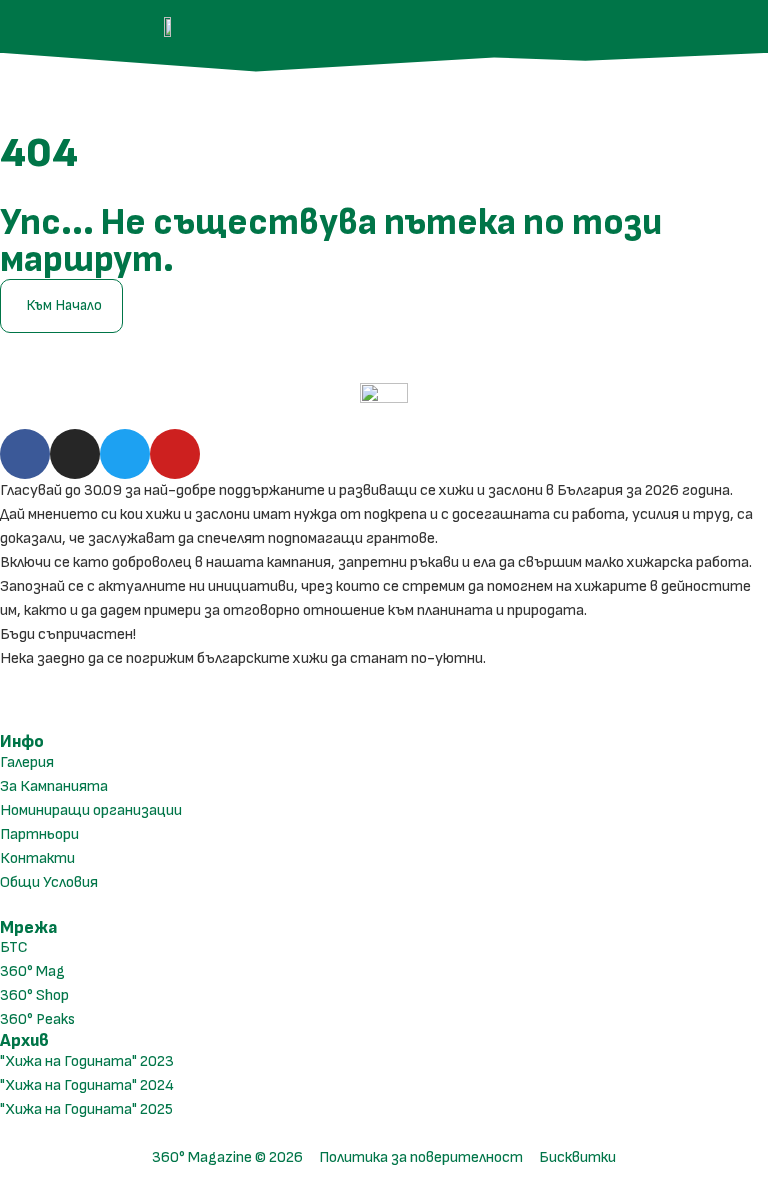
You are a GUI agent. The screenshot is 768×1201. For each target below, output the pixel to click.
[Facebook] (25, 454)
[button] (721, 26)
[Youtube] (175, 454)
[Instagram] (75, 454)
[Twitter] (125, 454)
